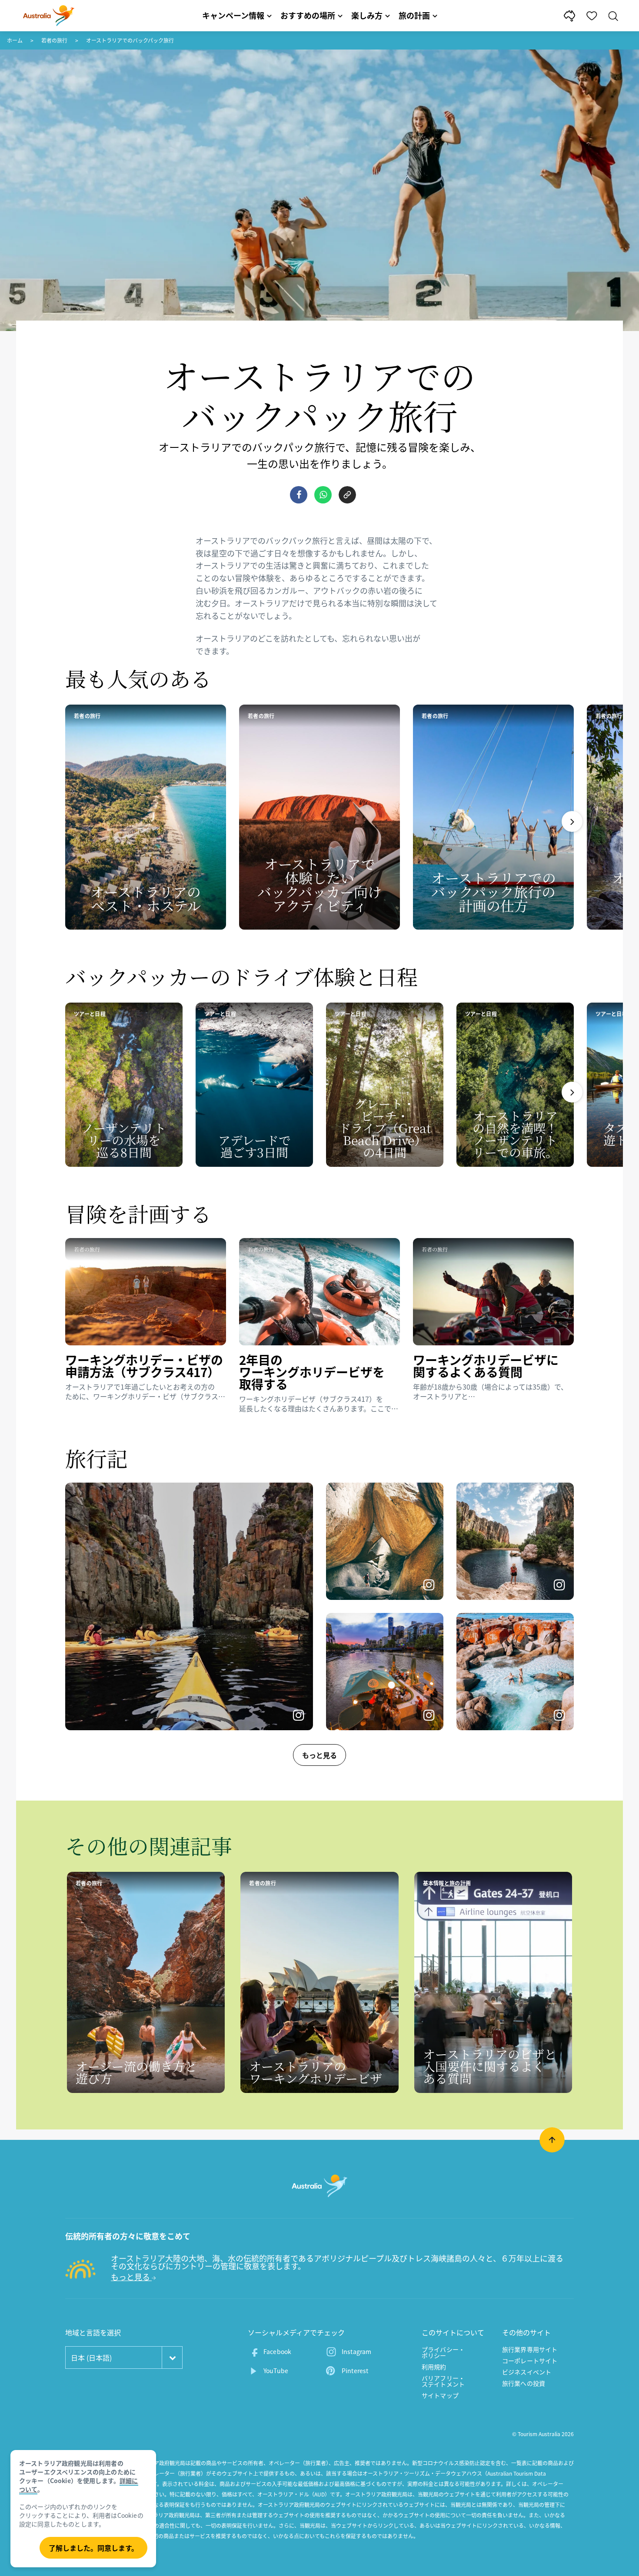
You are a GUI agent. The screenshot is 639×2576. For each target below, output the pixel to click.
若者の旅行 (54, 40)
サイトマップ (440, 2395)
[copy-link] (347, 495)
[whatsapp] (323, 495)
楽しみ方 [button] (367, 15)
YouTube (276, 2371)
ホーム (15, 40)
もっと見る (319, 1755)
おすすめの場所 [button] (308, 15)
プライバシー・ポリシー (443, 2352)
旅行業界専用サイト (530, 2349)
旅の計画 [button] (414, 15)
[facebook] (299, 495)
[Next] (572, 821)
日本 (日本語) (91, 2357)
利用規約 (434, 2367)
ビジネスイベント (527, 2372)
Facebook (277, 2351)
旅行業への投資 (524, 2383)
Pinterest (355, 2371)
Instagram (356, 2351)
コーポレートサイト (530, 2361)
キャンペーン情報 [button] (233, 15)
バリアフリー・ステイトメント (443, 2381)
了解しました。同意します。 (93, 2548)
